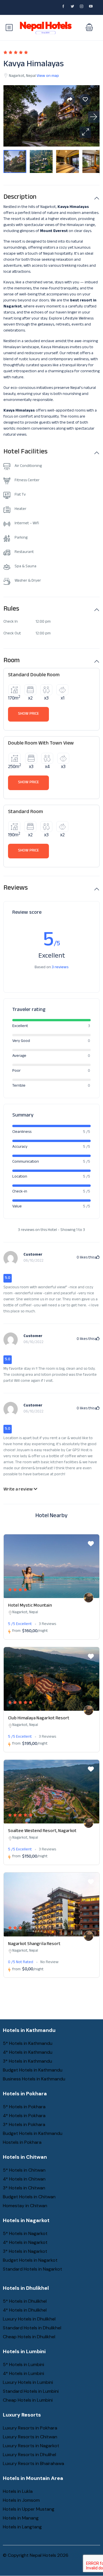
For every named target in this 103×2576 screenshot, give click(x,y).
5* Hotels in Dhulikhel (25, 2301)
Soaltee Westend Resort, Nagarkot (42, 1831)
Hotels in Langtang (22, 2527)
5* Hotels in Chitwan (24, 2170)
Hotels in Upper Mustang (29, 2509)
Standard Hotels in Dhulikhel (32, 2328)
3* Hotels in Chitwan (24, 2188)
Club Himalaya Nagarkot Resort (39, 1719)
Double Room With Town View (41, 744)
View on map (48, 76)
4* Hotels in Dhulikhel (25, 2310)
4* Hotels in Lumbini (23, 2373)
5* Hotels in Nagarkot (25, 2233)
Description (20, 198)
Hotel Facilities (25, 453)
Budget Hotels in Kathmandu (33, 2070)
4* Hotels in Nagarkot (25, 2242)
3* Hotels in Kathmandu (27, 2061)
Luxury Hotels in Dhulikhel (29, 2319)
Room (12, 661)
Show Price (28, 714)
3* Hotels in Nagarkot (25, 2251)
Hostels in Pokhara (22, 2142)
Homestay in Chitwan (25, 2206)
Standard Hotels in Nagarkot (32, 2269)
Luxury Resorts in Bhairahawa (33, 2463)
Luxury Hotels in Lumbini (28, 2382)
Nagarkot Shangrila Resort (34, 1944)
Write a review (18, 1490)
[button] (89, 28)
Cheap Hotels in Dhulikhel (29, 2337)
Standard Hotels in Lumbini (31, 2391)
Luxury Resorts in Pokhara (30, 2428)
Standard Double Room (34, 675)
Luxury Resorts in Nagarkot (31, 2446)
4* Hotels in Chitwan (24, 2179)
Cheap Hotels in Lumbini (28, 2400)
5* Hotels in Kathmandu (28, 2043)
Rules (11, 610)
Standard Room (25, 812)
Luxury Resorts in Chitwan (30, 2437)
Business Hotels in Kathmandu (34, 2079)
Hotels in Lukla (18, 2491)
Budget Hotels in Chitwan (29, 2197)
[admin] (89, 1598)
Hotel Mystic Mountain (30, 1606)
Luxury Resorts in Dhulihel (29, 2455)
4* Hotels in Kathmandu (28, 2052)
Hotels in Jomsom (21, 2500)
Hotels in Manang (21, 2518)
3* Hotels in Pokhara (24, 2124)
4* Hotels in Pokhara (24, 2116)
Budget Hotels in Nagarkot (30, 2260)
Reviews (16, 889)
